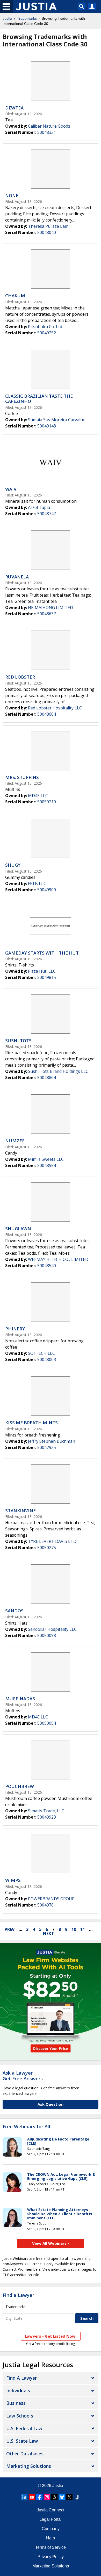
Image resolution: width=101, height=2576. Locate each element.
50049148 (47, 426)
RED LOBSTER (20, 677)
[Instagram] (47, 2497)
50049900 (47, 890)
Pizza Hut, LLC (42, 971)
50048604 (47, 714)
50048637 (47, 614)
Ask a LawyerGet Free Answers (23, 2076)
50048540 (47, 1266)
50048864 (47, 1078)
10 (74, 1929)
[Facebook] (39, 2497)
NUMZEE (15, 1141)
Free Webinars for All (26, 2127)
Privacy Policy (51, 2557)
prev (10, 1929)
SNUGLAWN (18, 1229)
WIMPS (13, 1880)
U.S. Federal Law (24, 2428)
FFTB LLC (37, 883)
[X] (69, 2497)
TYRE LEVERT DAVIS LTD (52, 1541)
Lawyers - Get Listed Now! (51, 2336)
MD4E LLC (38, 796)
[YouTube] (32, 2497)
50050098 (47, 1635)
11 (83, 1929)
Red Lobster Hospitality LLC (55, 708)
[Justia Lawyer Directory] (77, 2497)
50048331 (47, 132)
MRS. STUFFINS (22, 777)
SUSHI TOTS (18, 1041)
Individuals (18, 2391)
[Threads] (54, 2497)
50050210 (47, 802)
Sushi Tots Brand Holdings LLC (58, 1071)
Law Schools (20, 2416)
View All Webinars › (51, 2243)
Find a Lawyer (18, 2295)
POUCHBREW (20, 1786)
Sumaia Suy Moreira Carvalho (57, 420)
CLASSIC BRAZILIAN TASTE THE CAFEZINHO (39, 399)
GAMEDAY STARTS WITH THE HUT (42, 953)
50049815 (47, 977)
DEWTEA (14, 108)
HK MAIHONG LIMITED (51, 607)
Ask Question (51, 2104)
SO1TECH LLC (41, 1353)
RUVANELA (17, 577)
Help (51, 2538)
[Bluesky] (62, 2497)
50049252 (47, 333)
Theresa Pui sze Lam (48, 226)
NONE (12, 195)
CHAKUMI (16, 296)
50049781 (47, 1905)
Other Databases (25, 2454)
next (49, 1933)
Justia (7, 18)
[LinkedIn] (24, 2497)
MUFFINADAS (20, 1699)
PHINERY (15, 1329)
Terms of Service (51, 2547)
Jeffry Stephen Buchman (52, 1441)
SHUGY (13, 865)
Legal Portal (51, 2519)
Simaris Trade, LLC (46, 1811)
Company (51, 2529)
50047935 (47, 1447)
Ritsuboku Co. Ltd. (45, 327)
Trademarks (27, 18)
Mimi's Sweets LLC (46, 1159)
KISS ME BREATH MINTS (31, 1423)
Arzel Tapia (39, 507)
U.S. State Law (22, 2441)
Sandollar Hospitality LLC (52, 1629)
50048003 (47, 1359)
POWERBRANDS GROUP (51, 1899)
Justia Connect (51, 2510)
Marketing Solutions (29, 2466)
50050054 (47, 1723)
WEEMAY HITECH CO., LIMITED (58, 1259)
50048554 (47, 1165)
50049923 (47, 1817)
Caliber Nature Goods (49, 126)
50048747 (47, 514)
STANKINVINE (20, 1511)
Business (16, 2403)
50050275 (47, 1548)
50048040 (47, 232)
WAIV (11, 489)
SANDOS (14, 1611)
